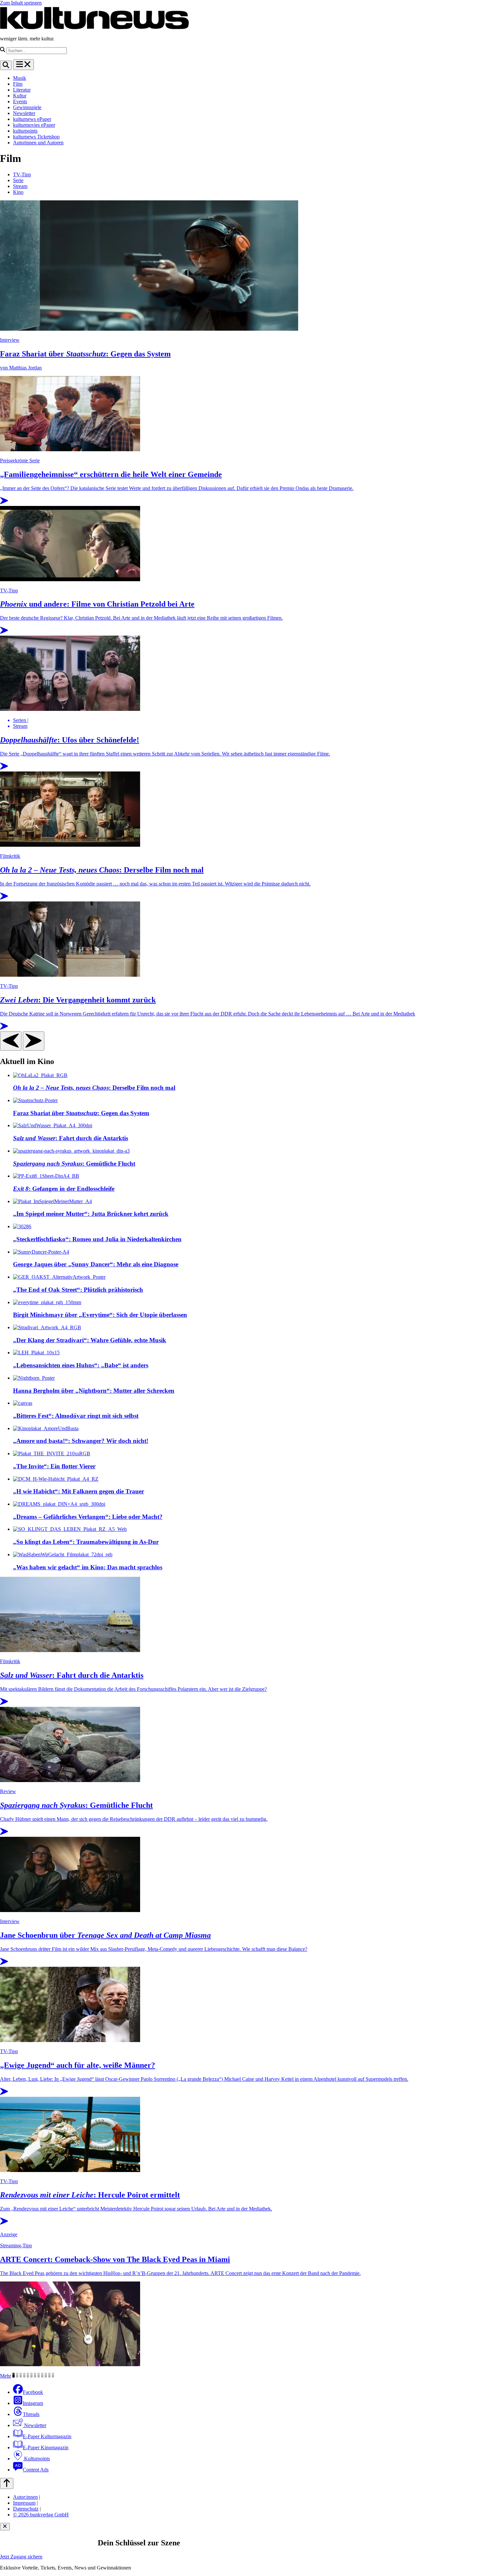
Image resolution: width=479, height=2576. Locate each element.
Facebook (33, 2392)
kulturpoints (25, 131)
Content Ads (36, 2470)
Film (18, 84)
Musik (20, 78)
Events (20, 101)
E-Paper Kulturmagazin (47, 2436)
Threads (31, 2414)
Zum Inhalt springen (21, 3)
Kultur (20, 96)
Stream (20, 186)
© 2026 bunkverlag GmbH (41, 2515)
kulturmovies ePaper (34, 125)
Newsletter (24, 113)
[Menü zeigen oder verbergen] (23, 65)
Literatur (22, 90)
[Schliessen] (5, 2527)
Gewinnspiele (27, 107)
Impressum (24, 2503)
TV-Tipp (22, 174)
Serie (18, 180)
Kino (18, 192)
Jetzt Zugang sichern (21, 2557)
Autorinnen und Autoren (38, 143)
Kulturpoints (36, 2459)
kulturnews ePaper (32, 119)
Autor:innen (25, 2497)
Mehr (6, 2376)
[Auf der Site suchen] (6, 65)
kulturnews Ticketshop (36, 137)
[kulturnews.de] (94, 28)
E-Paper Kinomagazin (46, 2447)
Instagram (33, 2403)
